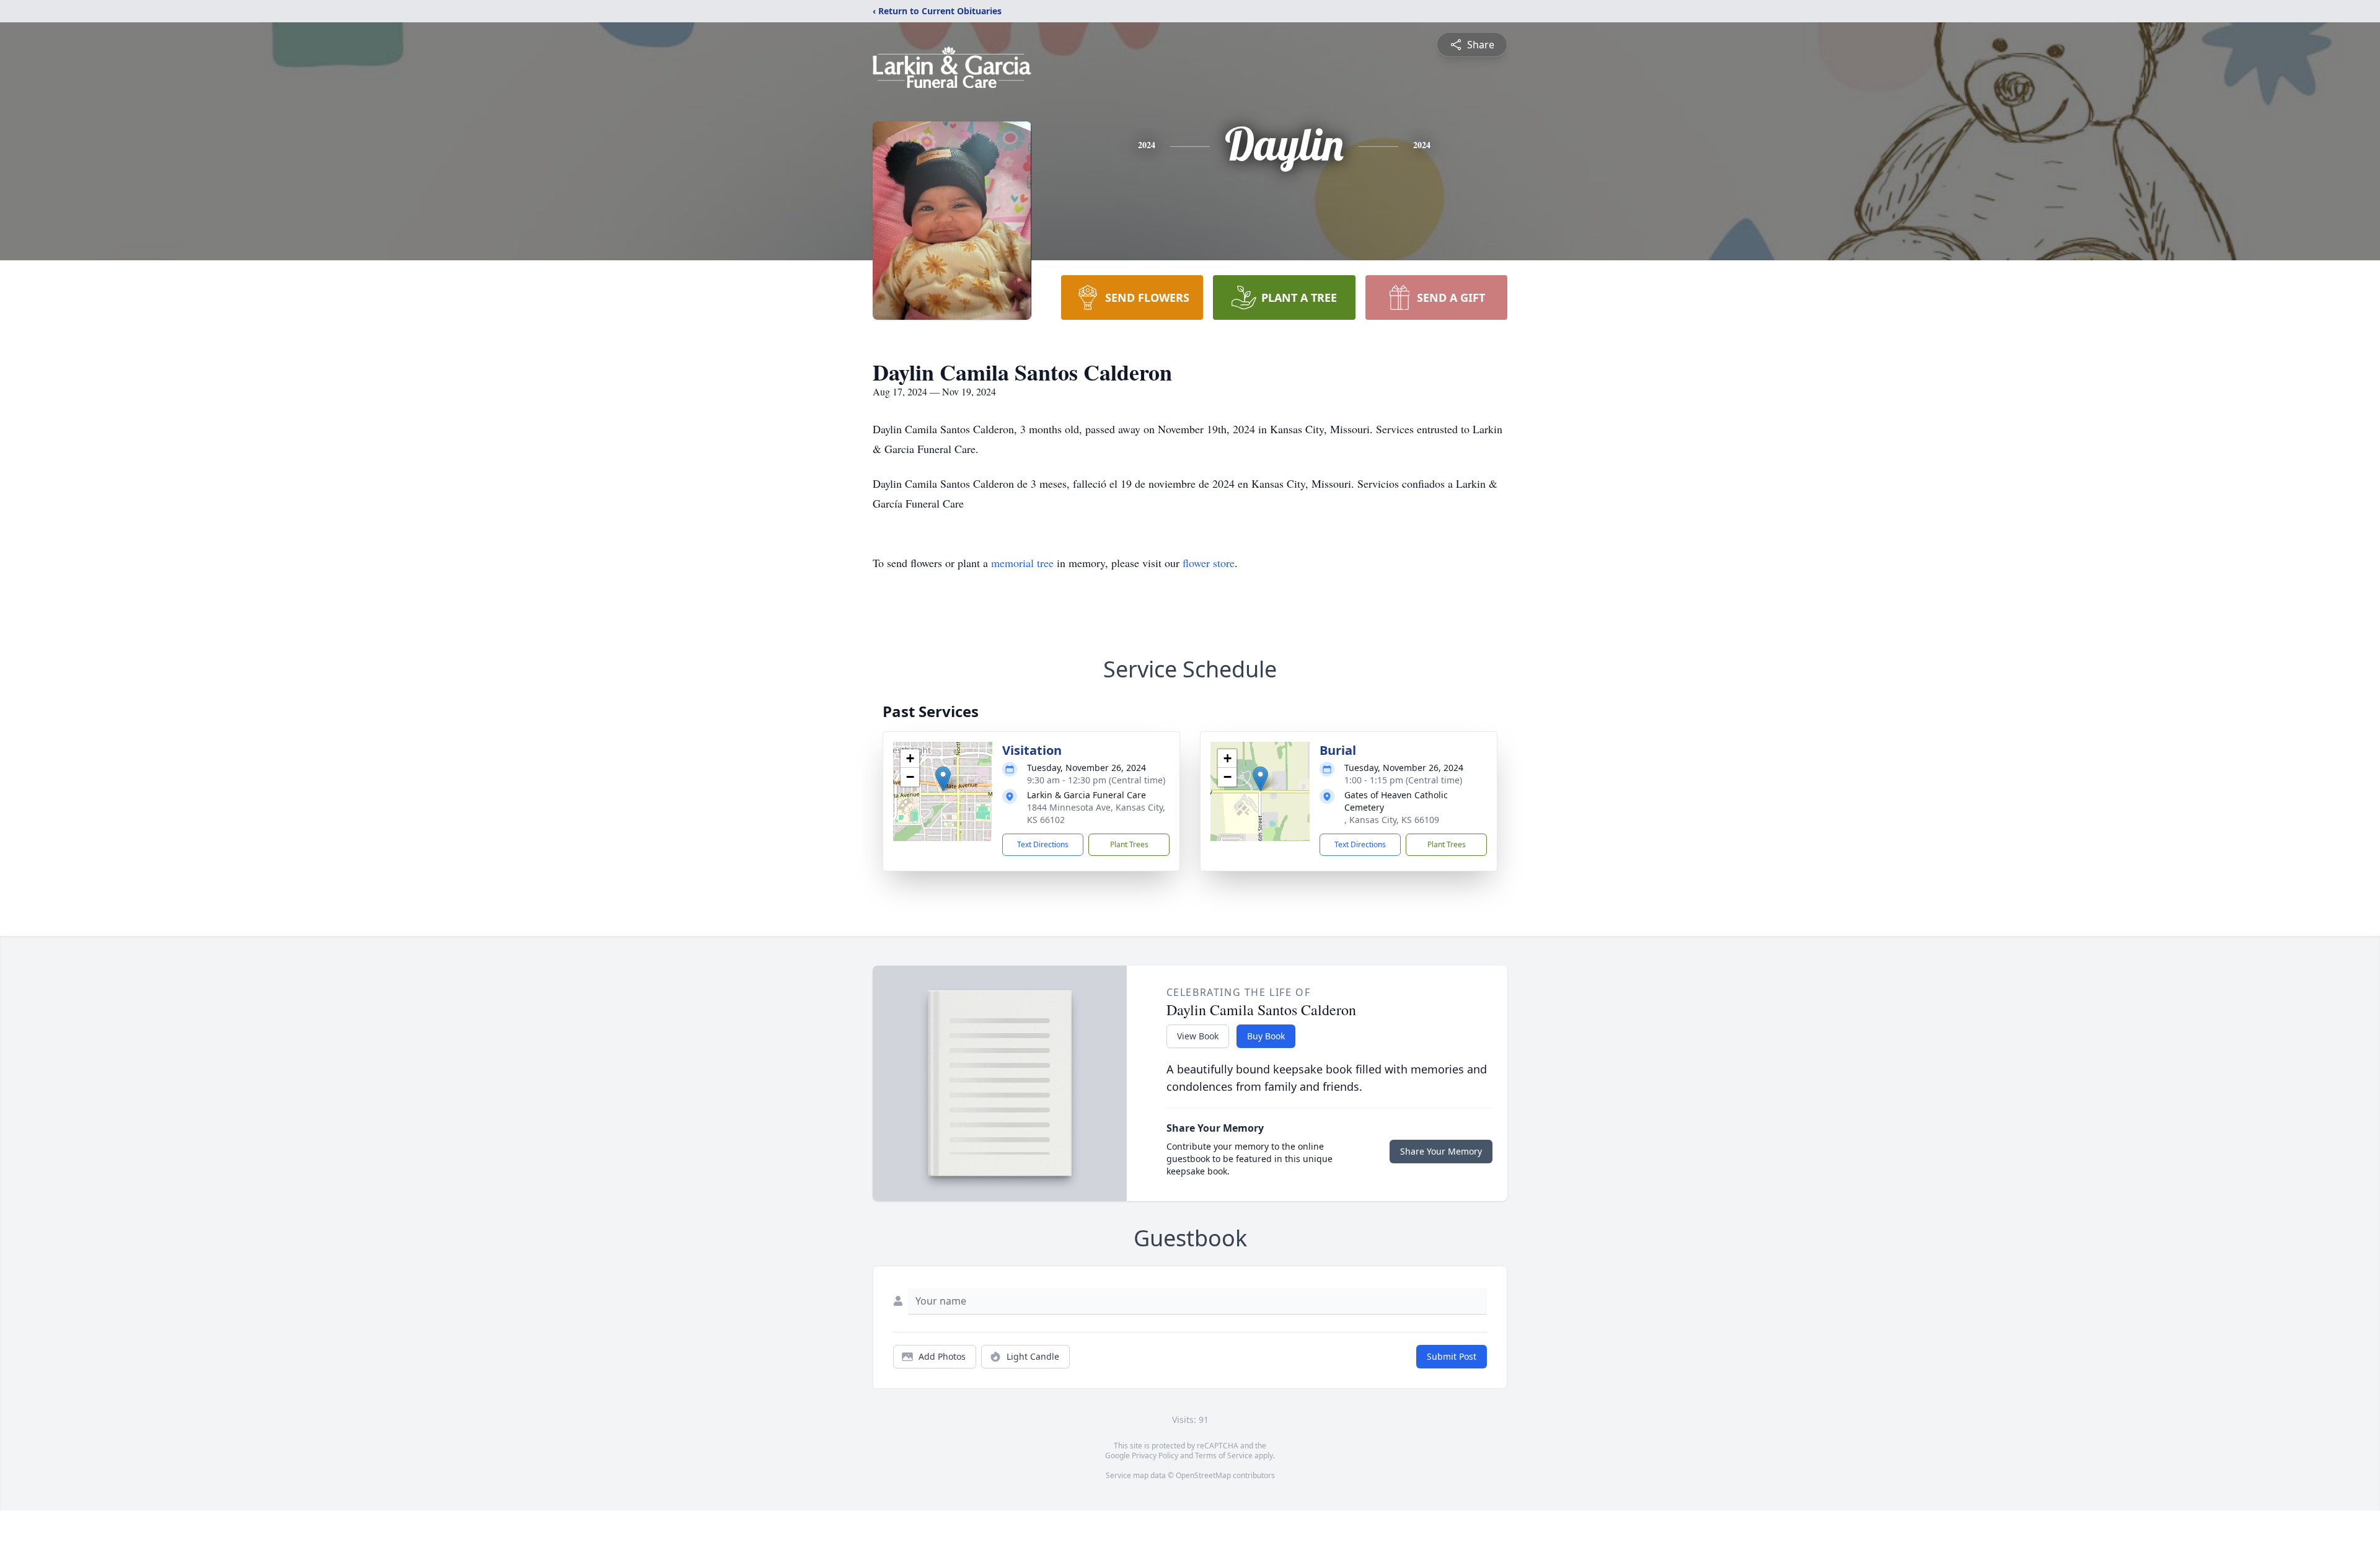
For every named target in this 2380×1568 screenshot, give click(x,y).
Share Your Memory (1441, 1151)
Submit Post (1452, 1356)
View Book (1198, 1036)
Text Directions (1043, 844)
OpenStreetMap (1203, 1475)
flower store (1209, 563)
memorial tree (1022, 563)
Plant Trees (1129, 844)
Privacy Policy (1155, 1456)
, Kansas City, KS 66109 (1392, 820)
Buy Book (1266, 1036)
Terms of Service (1224, 1456)
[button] (943, 779)
